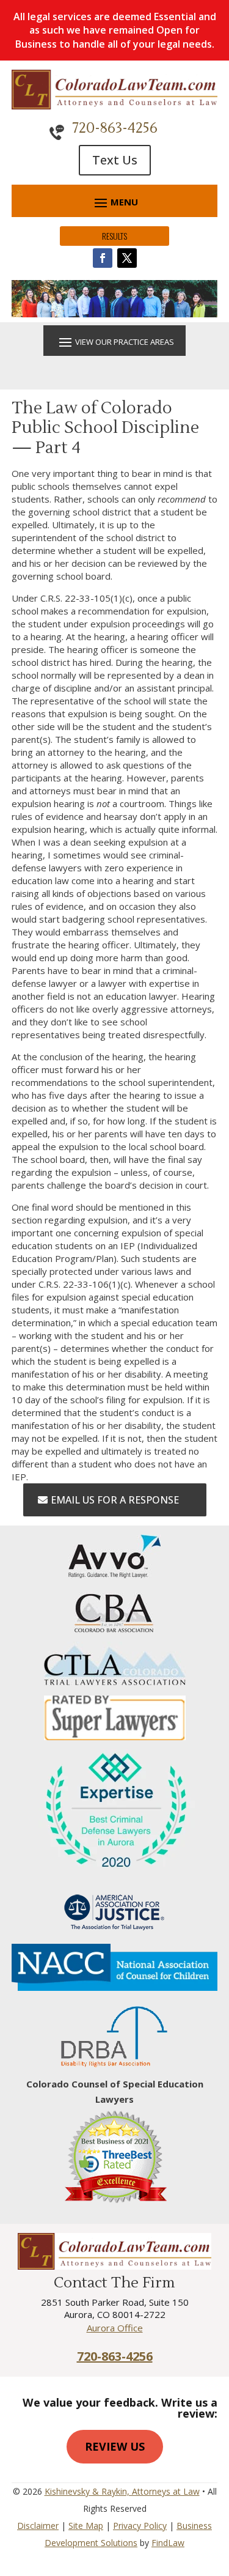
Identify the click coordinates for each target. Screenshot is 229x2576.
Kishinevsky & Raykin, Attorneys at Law (122, 2491)
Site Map (86, 2526)
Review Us (115, 2446)
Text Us (115, 160)
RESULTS (114, 236)
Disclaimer (38, 2526)
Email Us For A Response (115, 1500)
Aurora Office (115, 2328)
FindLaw (168, 2543)
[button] (115, 202)
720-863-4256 (115, 128)
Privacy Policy (140, 2526)
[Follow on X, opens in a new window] (127, 258)
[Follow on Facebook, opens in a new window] (103, 258)
